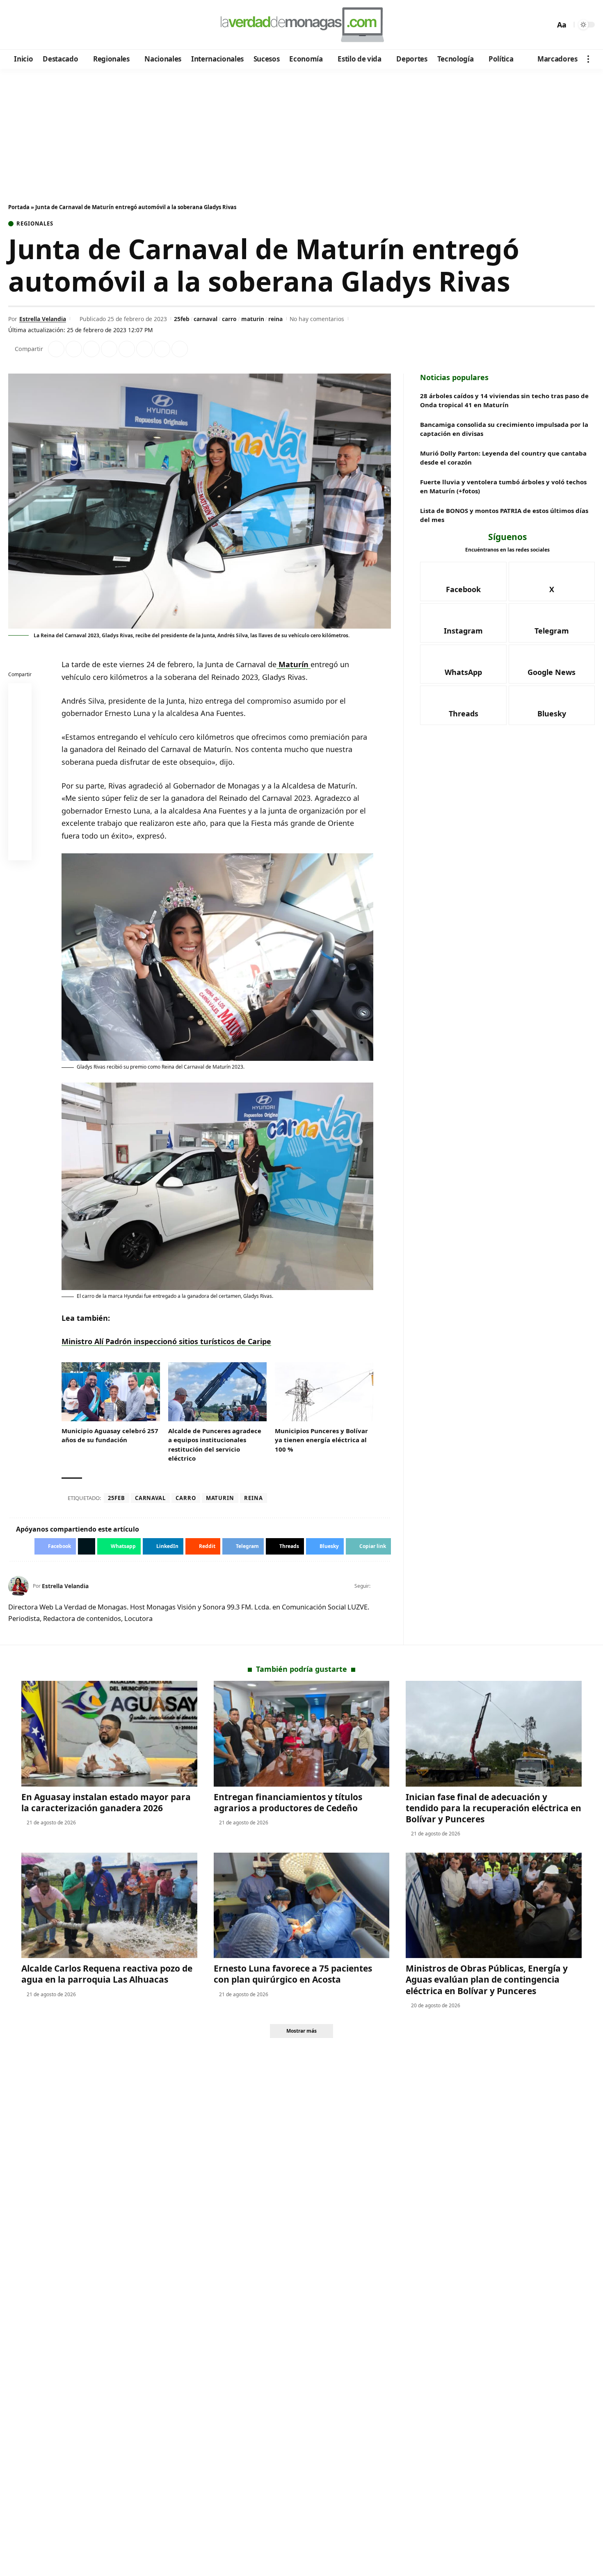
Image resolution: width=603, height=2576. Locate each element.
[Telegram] (60, 25)
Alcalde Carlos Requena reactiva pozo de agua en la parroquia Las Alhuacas (107, 1974)
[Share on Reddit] (127, 349)
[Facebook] (16, 25)
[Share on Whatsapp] (91, 349)
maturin (253, 319)
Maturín (294, 664)
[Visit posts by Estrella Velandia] (18, 1586)
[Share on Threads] (162, 349)
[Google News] (38, 25)
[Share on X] (74, 349)
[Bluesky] (93, 25)
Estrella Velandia (43, 319)
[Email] (20, 850)
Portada (19, 207)
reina (275, 319)
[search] (547, 25)
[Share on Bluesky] (20, 831)
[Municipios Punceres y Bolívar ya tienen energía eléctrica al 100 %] (324, 1392)
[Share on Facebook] (56, 349)
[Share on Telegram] (144, 349)
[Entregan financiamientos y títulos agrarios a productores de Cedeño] (302, 1734)
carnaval (206, 319)
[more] (588, 59)
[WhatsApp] (71, 25)
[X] (27, 25)
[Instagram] (49, 25)
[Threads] (82, 25)
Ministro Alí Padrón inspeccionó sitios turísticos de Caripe (166, 1341)
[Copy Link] (180, 349)
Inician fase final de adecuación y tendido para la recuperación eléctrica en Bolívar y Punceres (493, 1808)
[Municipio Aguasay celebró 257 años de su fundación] (111, 1392)
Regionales (35, 224)
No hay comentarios (317, 319)
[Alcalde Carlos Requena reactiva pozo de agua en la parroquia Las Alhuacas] (109, 1905)
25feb (182, 319)
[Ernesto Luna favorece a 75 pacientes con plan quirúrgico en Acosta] (302, 1905)
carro (229, 319)
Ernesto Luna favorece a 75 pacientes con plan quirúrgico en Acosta (293, 1974)
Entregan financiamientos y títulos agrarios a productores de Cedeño (288, 1802)
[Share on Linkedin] (109, 349)
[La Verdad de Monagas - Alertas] (301, 25)
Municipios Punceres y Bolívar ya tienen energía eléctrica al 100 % (321, 1440)
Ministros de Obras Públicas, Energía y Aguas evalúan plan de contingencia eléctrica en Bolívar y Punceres (487, 1980)
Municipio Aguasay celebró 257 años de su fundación (110, 1435)
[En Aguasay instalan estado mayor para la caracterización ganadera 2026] (109, 1734)
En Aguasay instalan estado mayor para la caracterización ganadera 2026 (106, 1802)
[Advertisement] (301, 130)
